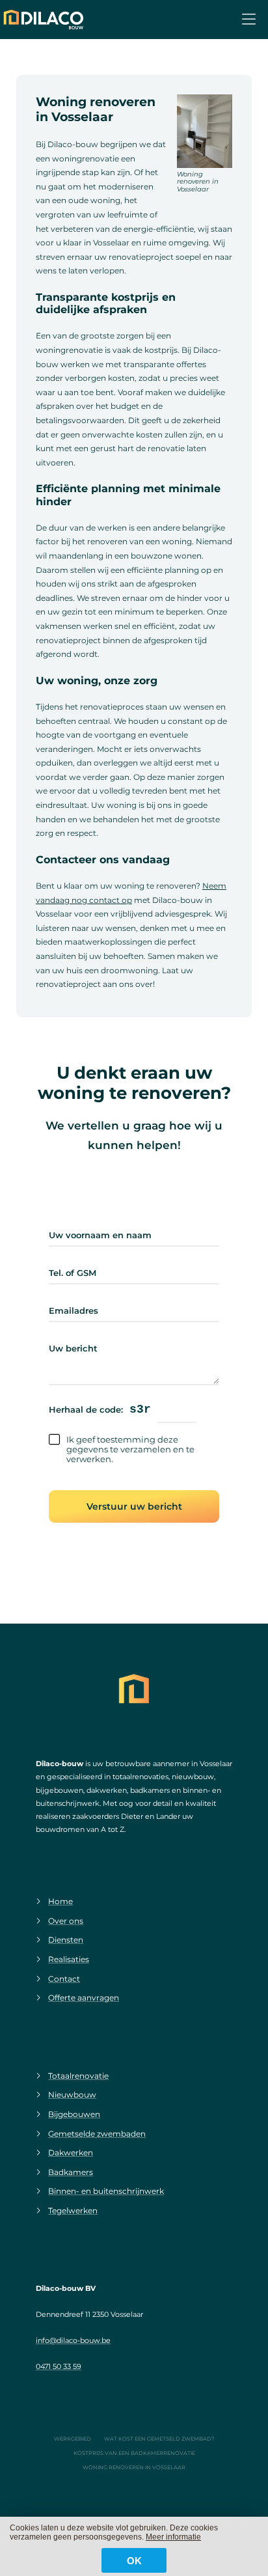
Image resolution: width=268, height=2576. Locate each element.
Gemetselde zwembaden (97, 2134)
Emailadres (74, 1311)
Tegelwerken (73, 2210)
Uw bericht (73, 1349)
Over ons (66, 1921)
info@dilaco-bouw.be (73, 2340)
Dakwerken (71, 2153)
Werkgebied (73, 2439)
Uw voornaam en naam (100, 1235)
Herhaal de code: (86, 1410)
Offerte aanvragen (84, 1998)
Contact (64, 1979)
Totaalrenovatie (78, 2076)
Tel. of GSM (73, 1273)
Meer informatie (173, 2537)
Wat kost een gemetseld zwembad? (159, 2439)
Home (60, 1901)
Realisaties (69, 1959)
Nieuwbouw (72, 2095)
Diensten (66, 1940)
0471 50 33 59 (59, 2366)
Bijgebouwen (74, 2114)
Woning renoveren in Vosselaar (134, 2467)
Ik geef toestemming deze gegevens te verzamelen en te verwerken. (130, 1449)
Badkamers (71, 2172)
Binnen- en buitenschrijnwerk (106, 2191)
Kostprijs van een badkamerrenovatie (134, 2453)
